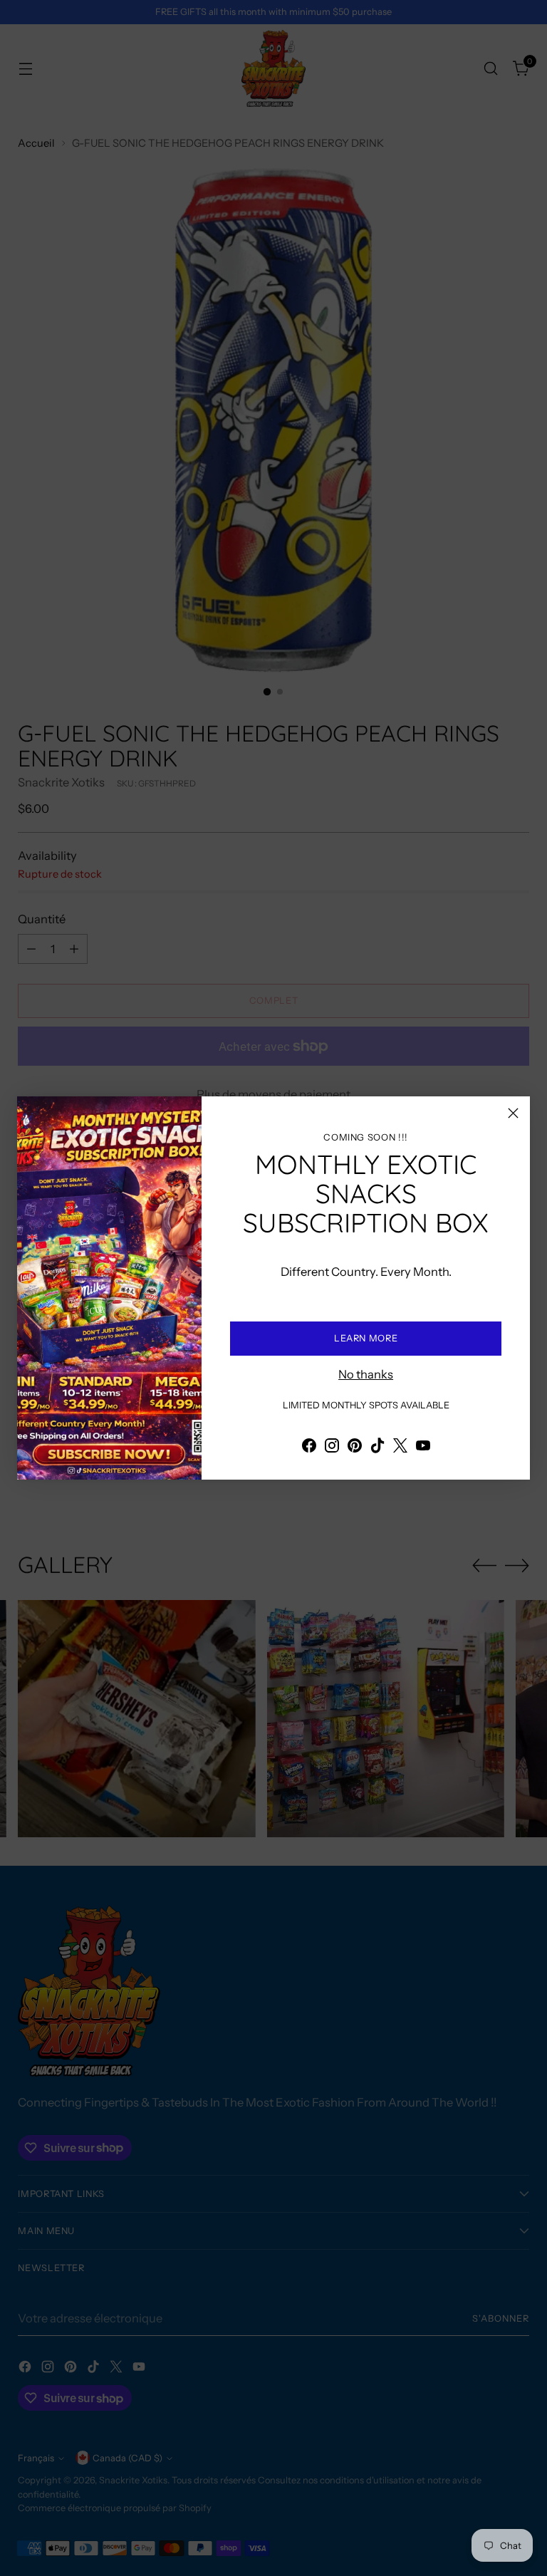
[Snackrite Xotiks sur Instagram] (332, 1448)
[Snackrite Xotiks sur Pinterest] (355, 1448)
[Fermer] (513, 1113)
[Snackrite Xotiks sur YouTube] (423, 1448)
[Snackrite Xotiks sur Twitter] (400, 1448)
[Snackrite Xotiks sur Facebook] (309, 1448)
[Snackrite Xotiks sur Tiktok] (377, 1448)
